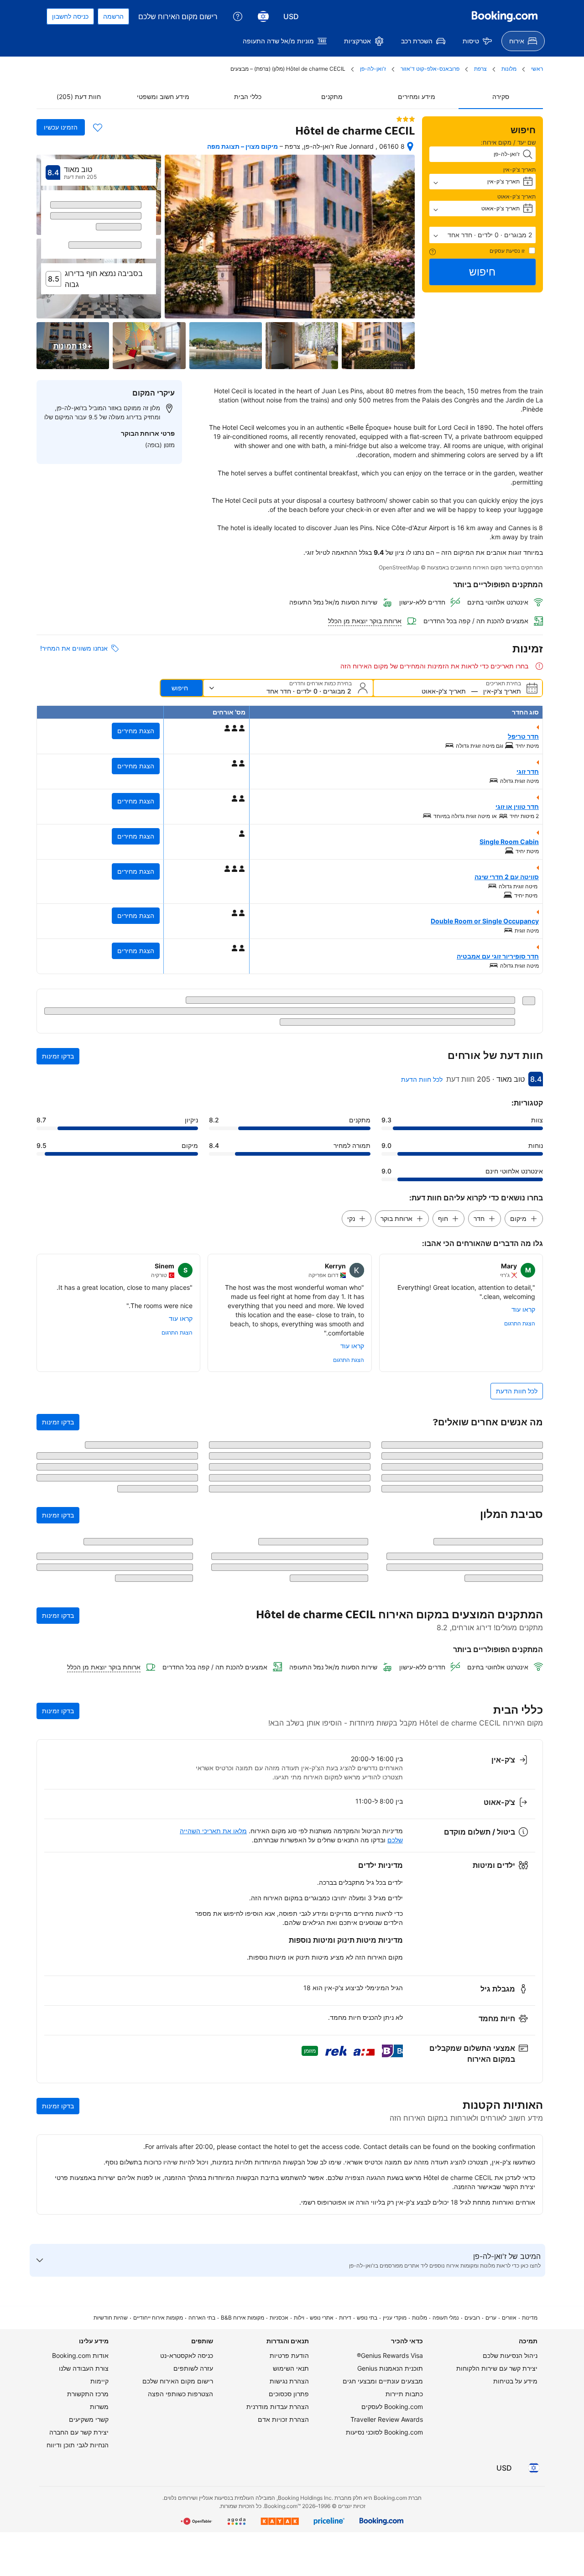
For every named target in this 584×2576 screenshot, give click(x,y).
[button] (483, 235)
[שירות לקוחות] (238, 16)
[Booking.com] (505, 16)
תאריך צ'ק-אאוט (516, 196)
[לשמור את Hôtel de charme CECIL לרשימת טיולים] (98, 127)
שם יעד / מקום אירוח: (508, 142)
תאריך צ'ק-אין (519, 169)
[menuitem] (523, 41)
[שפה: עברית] (263, 16)
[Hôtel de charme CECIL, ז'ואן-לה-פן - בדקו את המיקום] (410, 146)
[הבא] (47, 233)
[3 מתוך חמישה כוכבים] (406, 119)
